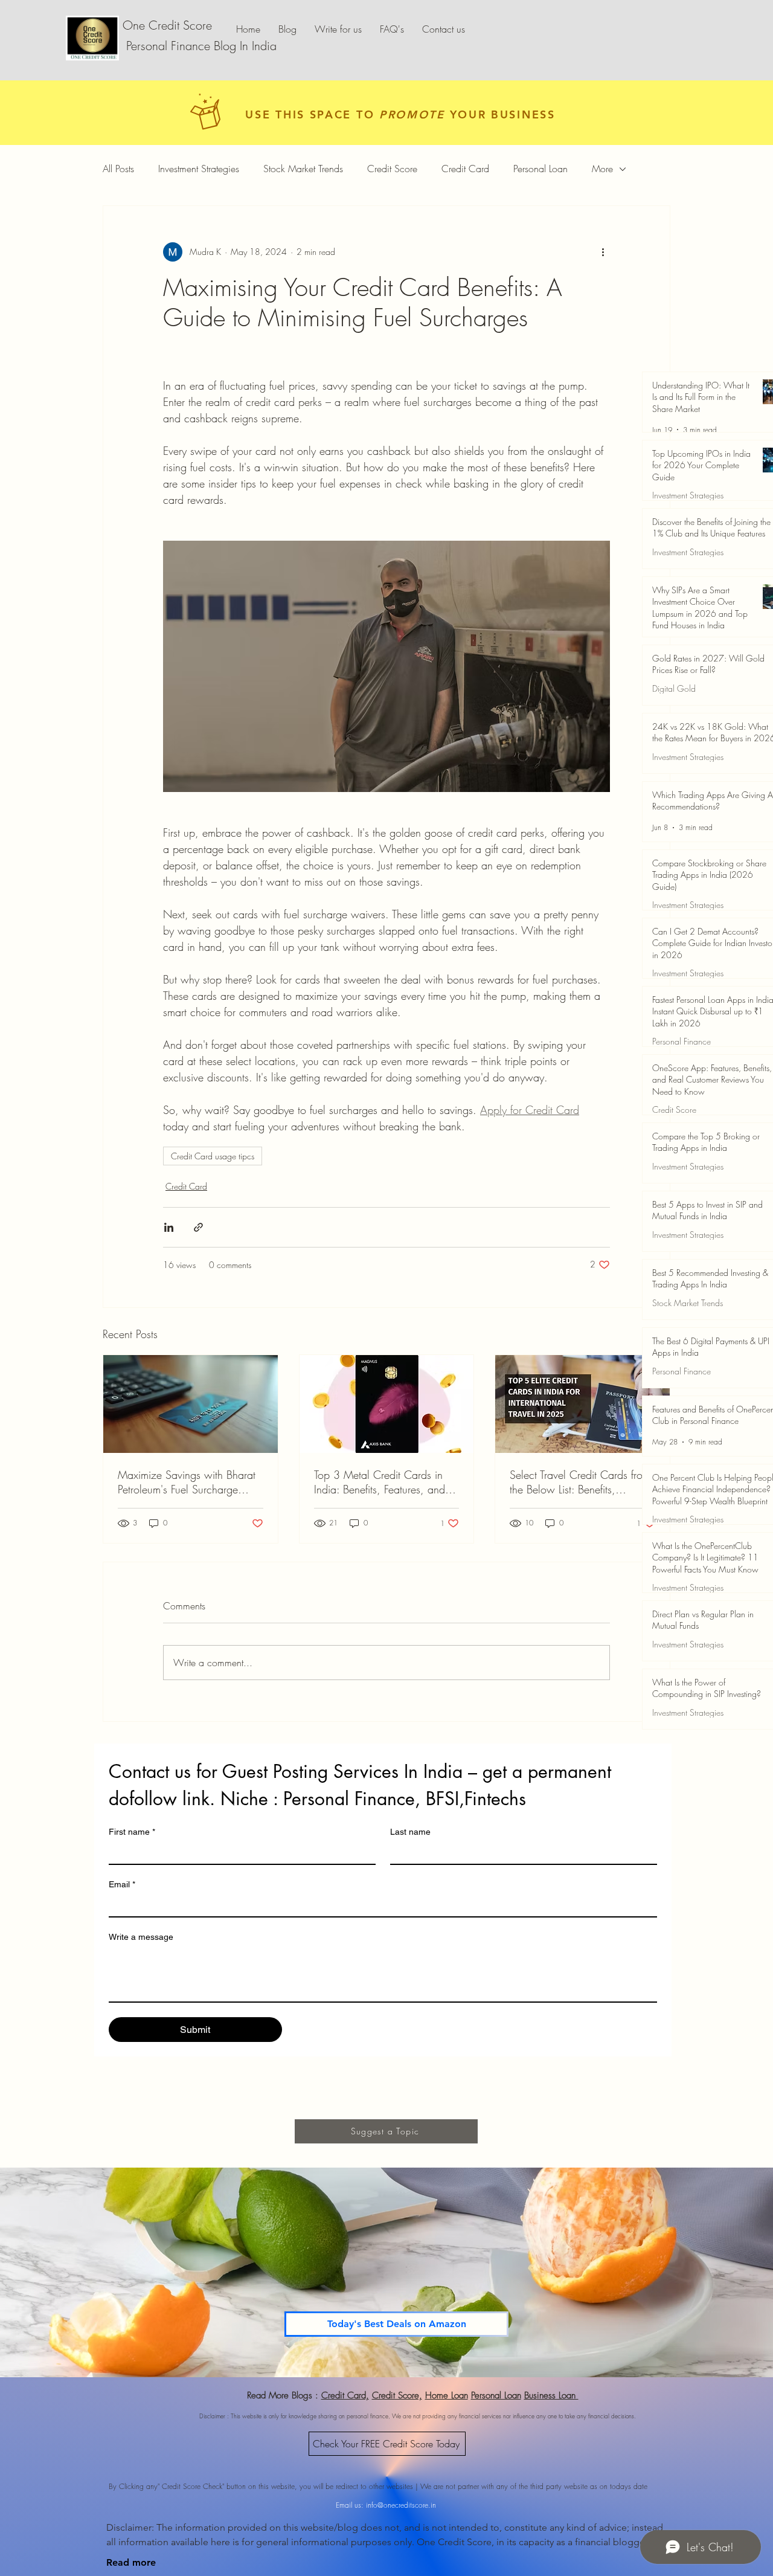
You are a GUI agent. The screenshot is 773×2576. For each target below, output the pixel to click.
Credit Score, (397, 2395)
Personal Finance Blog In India (200, 46)
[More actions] (603, 252)
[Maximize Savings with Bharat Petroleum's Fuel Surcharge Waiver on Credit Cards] (191, 1404)
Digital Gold (674, 688)
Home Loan (447, 2395)
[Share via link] (198, 1227)
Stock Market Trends (303, 169)
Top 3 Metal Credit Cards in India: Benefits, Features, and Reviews (380, 1482)
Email (122, 1884)
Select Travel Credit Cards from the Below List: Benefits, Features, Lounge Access (580, 1482)
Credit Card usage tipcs (213, 1156)
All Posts (118, 169)
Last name (410, 1832)
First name (132, 1832)
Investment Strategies (199, 169)
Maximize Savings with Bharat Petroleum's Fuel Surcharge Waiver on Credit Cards (187, 1482)
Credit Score (392, 169)
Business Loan (551, 2395)
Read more (131, 2562)
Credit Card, (345, 2395)
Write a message (141, 1937)
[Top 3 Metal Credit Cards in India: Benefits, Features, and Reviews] (387, 1404)
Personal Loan (540, 169)
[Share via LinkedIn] (169, 1227)
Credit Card (465, 169)
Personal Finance (682, 1041)
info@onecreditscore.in (401, 2505)
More (602, 169)
